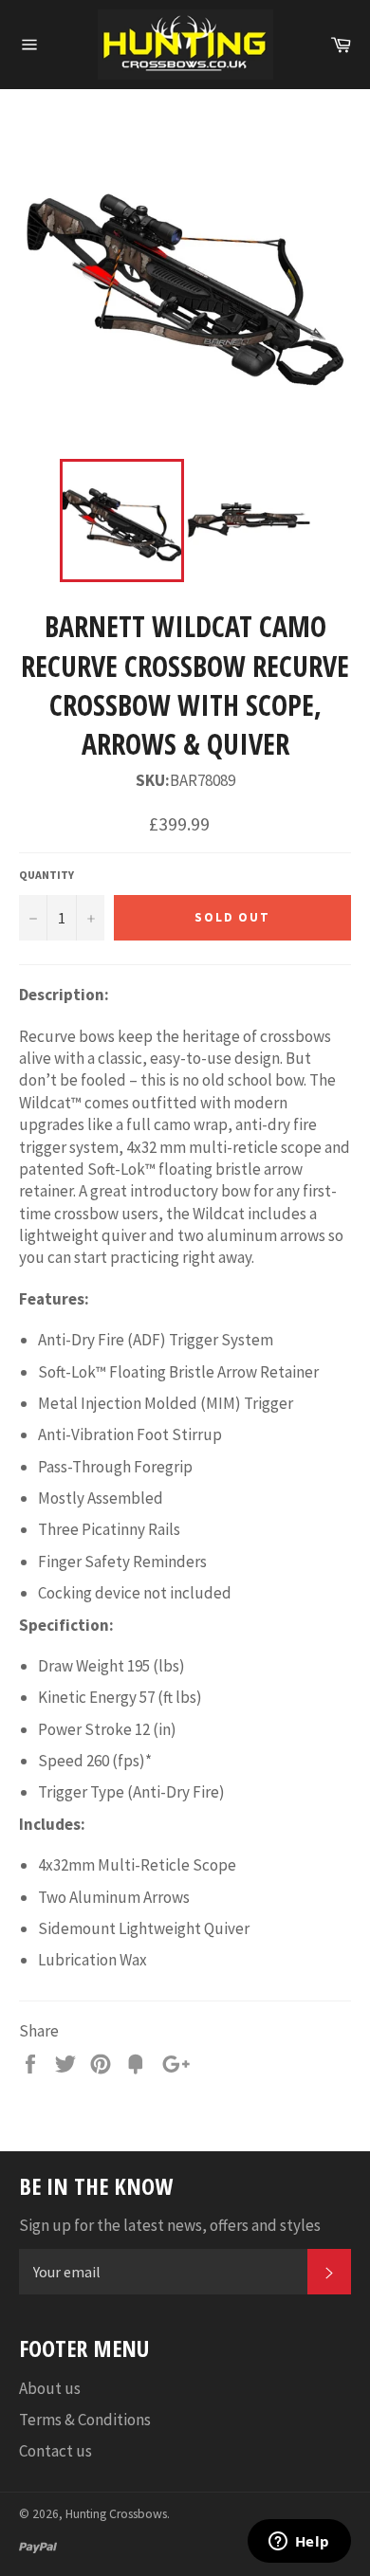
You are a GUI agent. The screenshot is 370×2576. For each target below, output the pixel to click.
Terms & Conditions (85, 2420)
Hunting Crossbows (116, 2514)
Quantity (46, 875)
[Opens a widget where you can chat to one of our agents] (299, 2543)
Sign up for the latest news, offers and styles (170, 2225)
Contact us (55, 2451)
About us (50, 2388)
